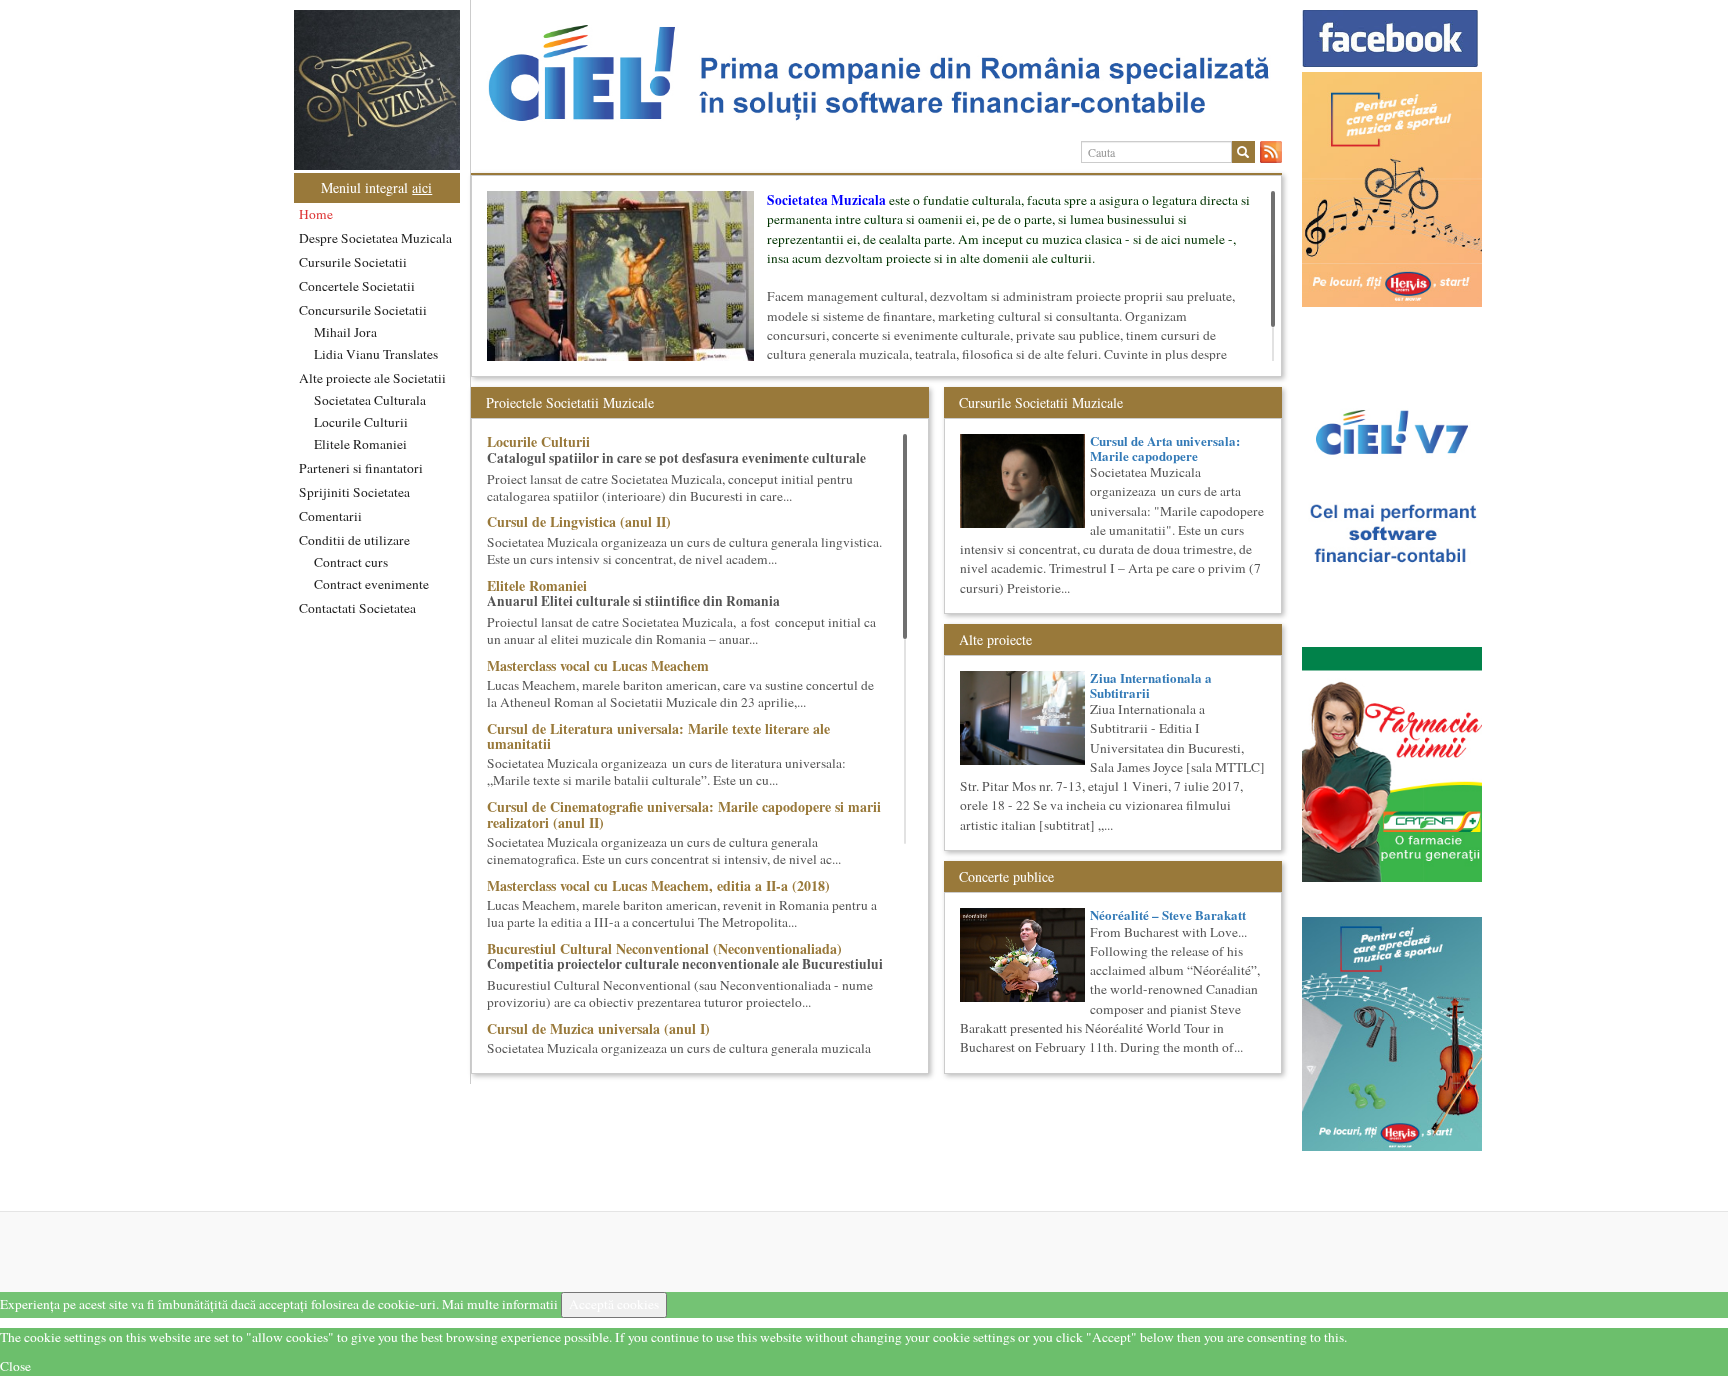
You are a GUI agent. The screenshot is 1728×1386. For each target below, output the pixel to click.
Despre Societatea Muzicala (375, 238)
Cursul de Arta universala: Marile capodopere (1165, 447)
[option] (876, 73)
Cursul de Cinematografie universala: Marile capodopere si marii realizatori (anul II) (684, 814)
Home (316, 214)
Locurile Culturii (361, 422)
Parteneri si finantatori (361, 468)
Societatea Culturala (370, 400)
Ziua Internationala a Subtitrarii (1151, 684)
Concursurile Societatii (363, 310)
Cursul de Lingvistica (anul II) (579, 521)
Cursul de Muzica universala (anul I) (598, 1028)
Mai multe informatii (500, 1304)
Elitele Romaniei (360, 444)
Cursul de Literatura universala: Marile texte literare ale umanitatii (658, 736)
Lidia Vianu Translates (376, 354)
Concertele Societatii (357, 286)
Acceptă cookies (614, 1304)
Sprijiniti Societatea (354, 492)
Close (15, 1366)
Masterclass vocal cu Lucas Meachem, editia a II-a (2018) (658, 885)
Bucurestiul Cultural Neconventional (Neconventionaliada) (664, 948)
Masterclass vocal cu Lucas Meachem (598, 665)
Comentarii (330, 516)
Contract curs (351, 562)
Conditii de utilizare (354, 540)
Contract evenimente (371, 584)
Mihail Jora (345, 332)
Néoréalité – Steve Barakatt (1168, 914)
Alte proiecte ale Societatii (372, 378)
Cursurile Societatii (353, 262)
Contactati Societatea (357, 608)
